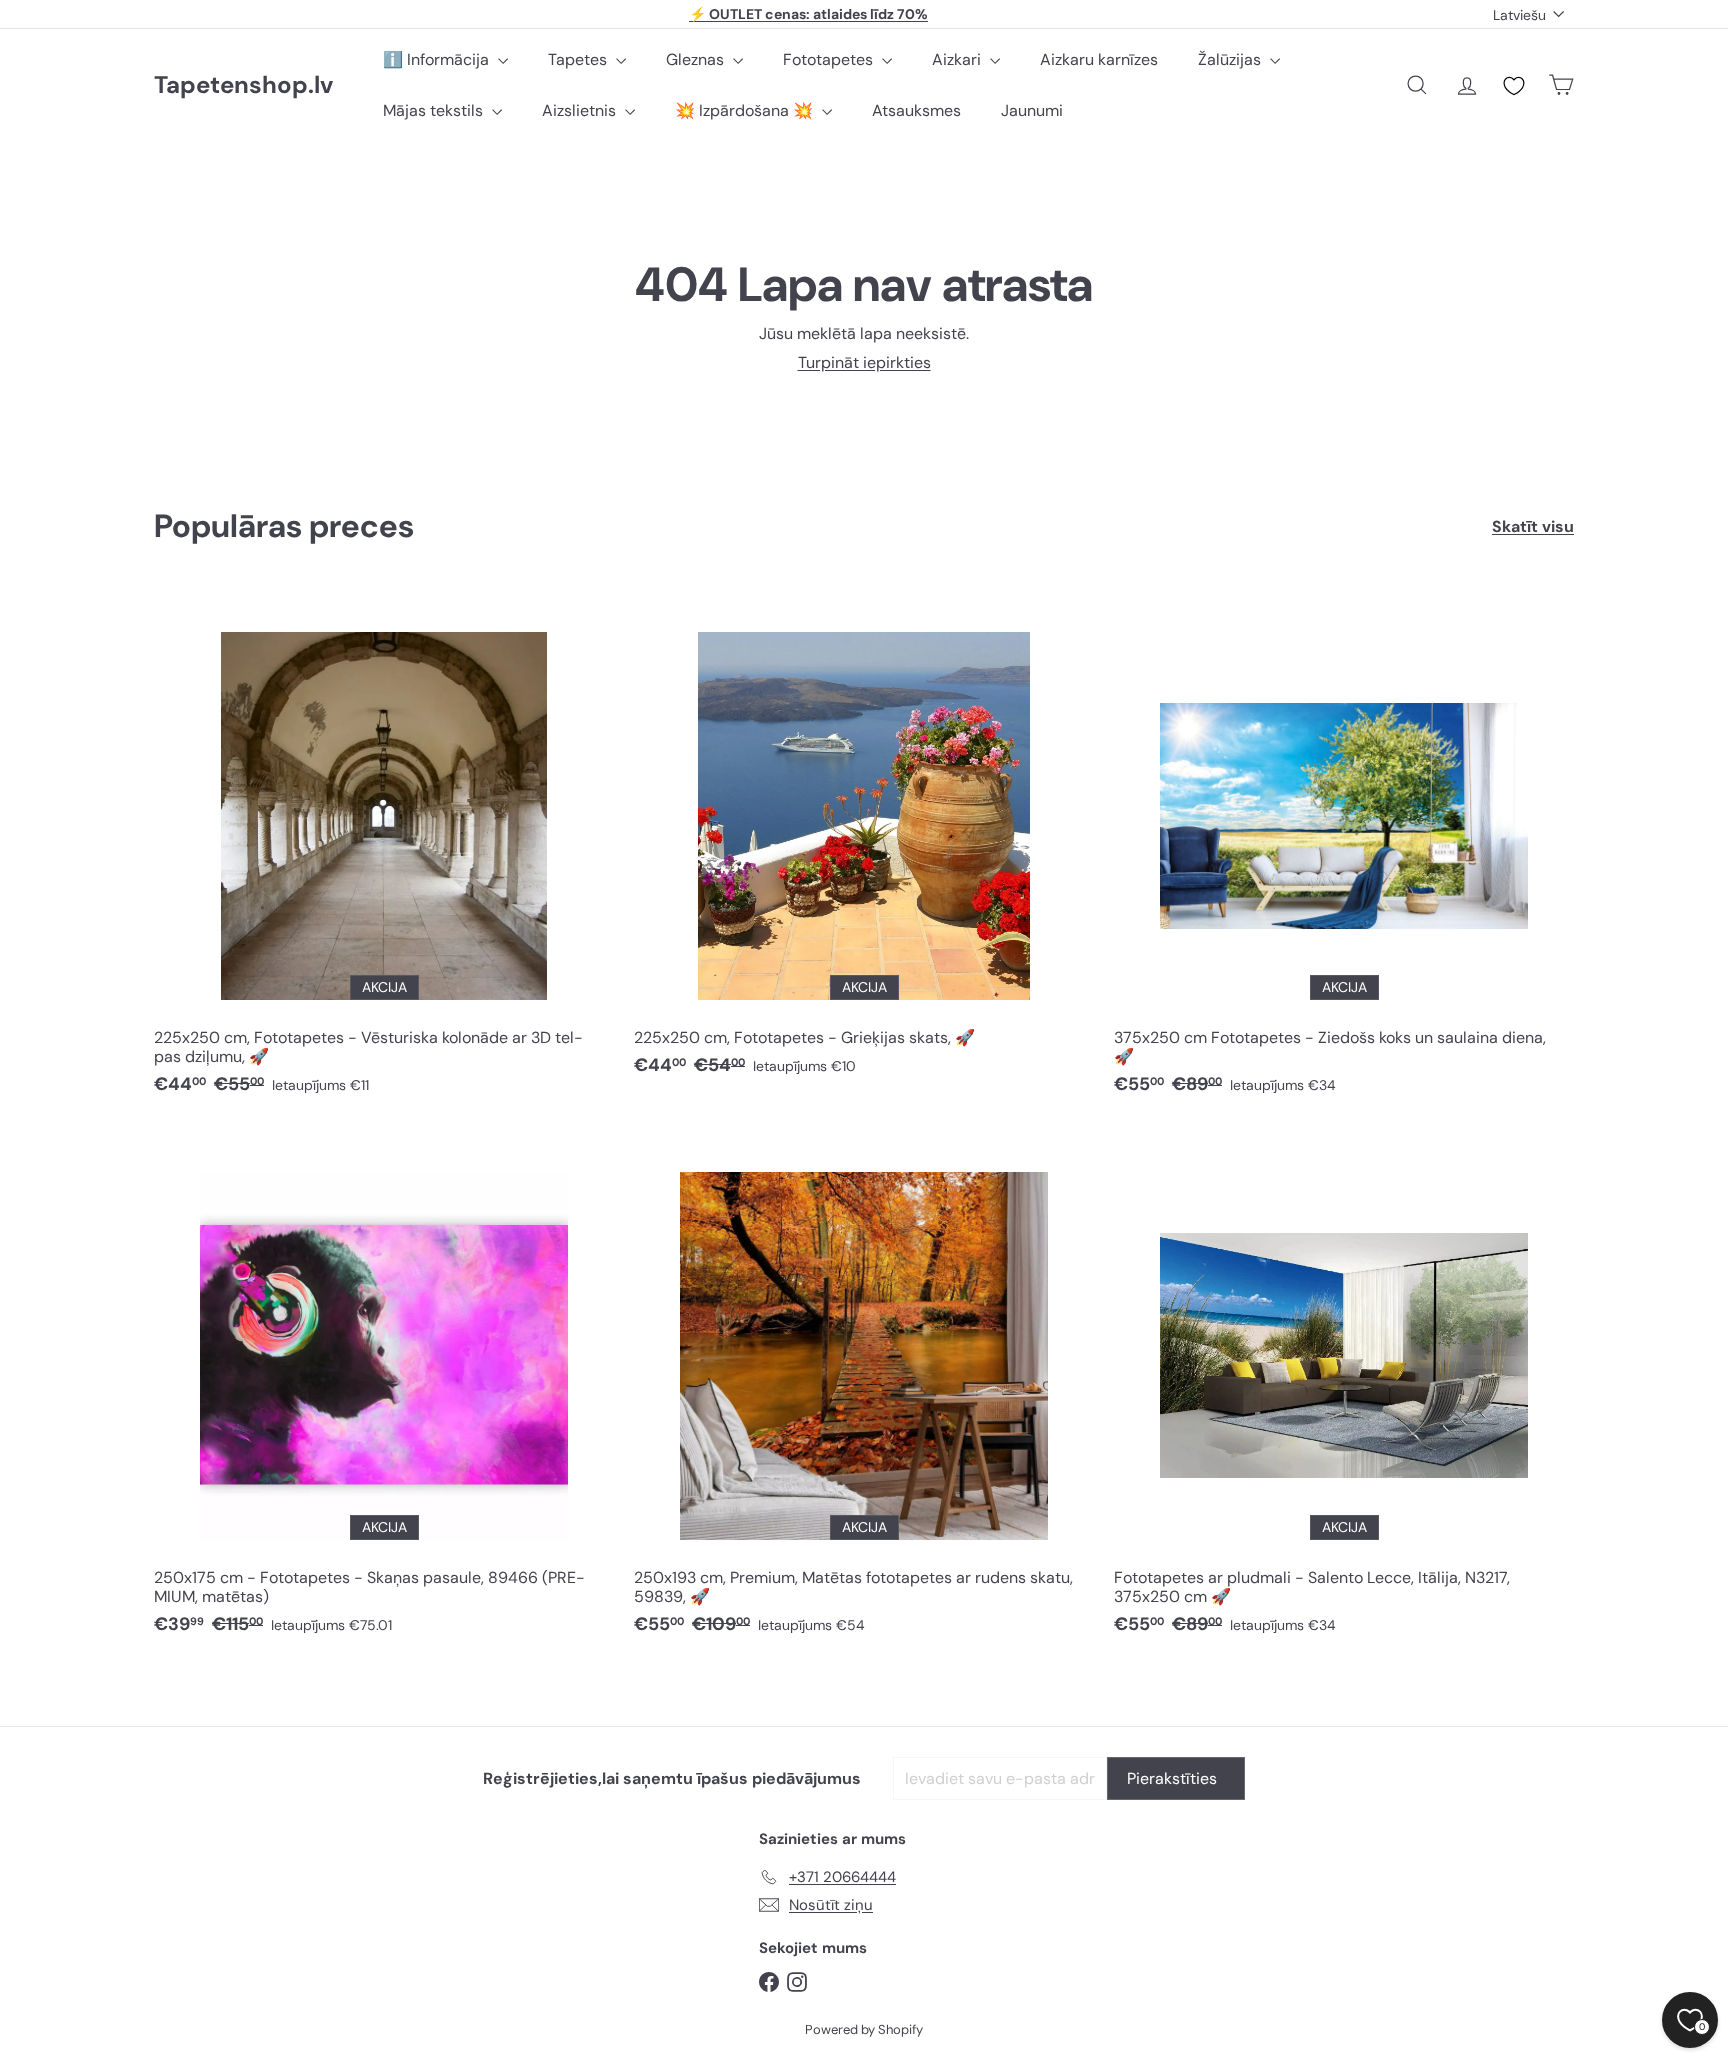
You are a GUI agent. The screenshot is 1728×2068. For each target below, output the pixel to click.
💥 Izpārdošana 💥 (746, 110)
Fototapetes (830, 59)
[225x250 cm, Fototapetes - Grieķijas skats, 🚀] (864, 841)
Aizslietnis (581, 110)
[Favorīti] (1514, 86)
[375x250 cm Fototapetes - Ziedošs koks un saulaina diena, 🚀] (1344, 851)
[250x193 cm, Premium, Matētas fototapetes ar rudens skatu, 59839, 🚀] (864, 1391)
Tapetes (579, 59)
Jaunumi (1032, 110)
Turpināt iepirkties (864, 362)
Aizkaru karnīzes (1099, 59)
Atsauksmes (916, 110)
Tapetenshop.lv (243, 85)
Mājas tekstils (435, 110)
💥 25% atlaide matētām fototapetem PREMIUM (809, 14)
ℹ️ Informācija (438, 59)
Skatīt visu (1533, 526)
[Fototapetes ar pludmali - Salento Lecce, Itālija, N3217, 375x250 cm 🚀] (1344, 1391)
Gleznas (697, 59)
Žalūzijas (1231, 59)
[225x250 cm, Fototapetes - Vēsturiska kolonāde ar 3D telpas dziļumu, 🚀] (384, 851)
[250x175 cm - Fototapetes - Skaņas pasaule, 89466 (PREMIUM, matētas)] (384, 1391)
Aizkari (958, 59)
